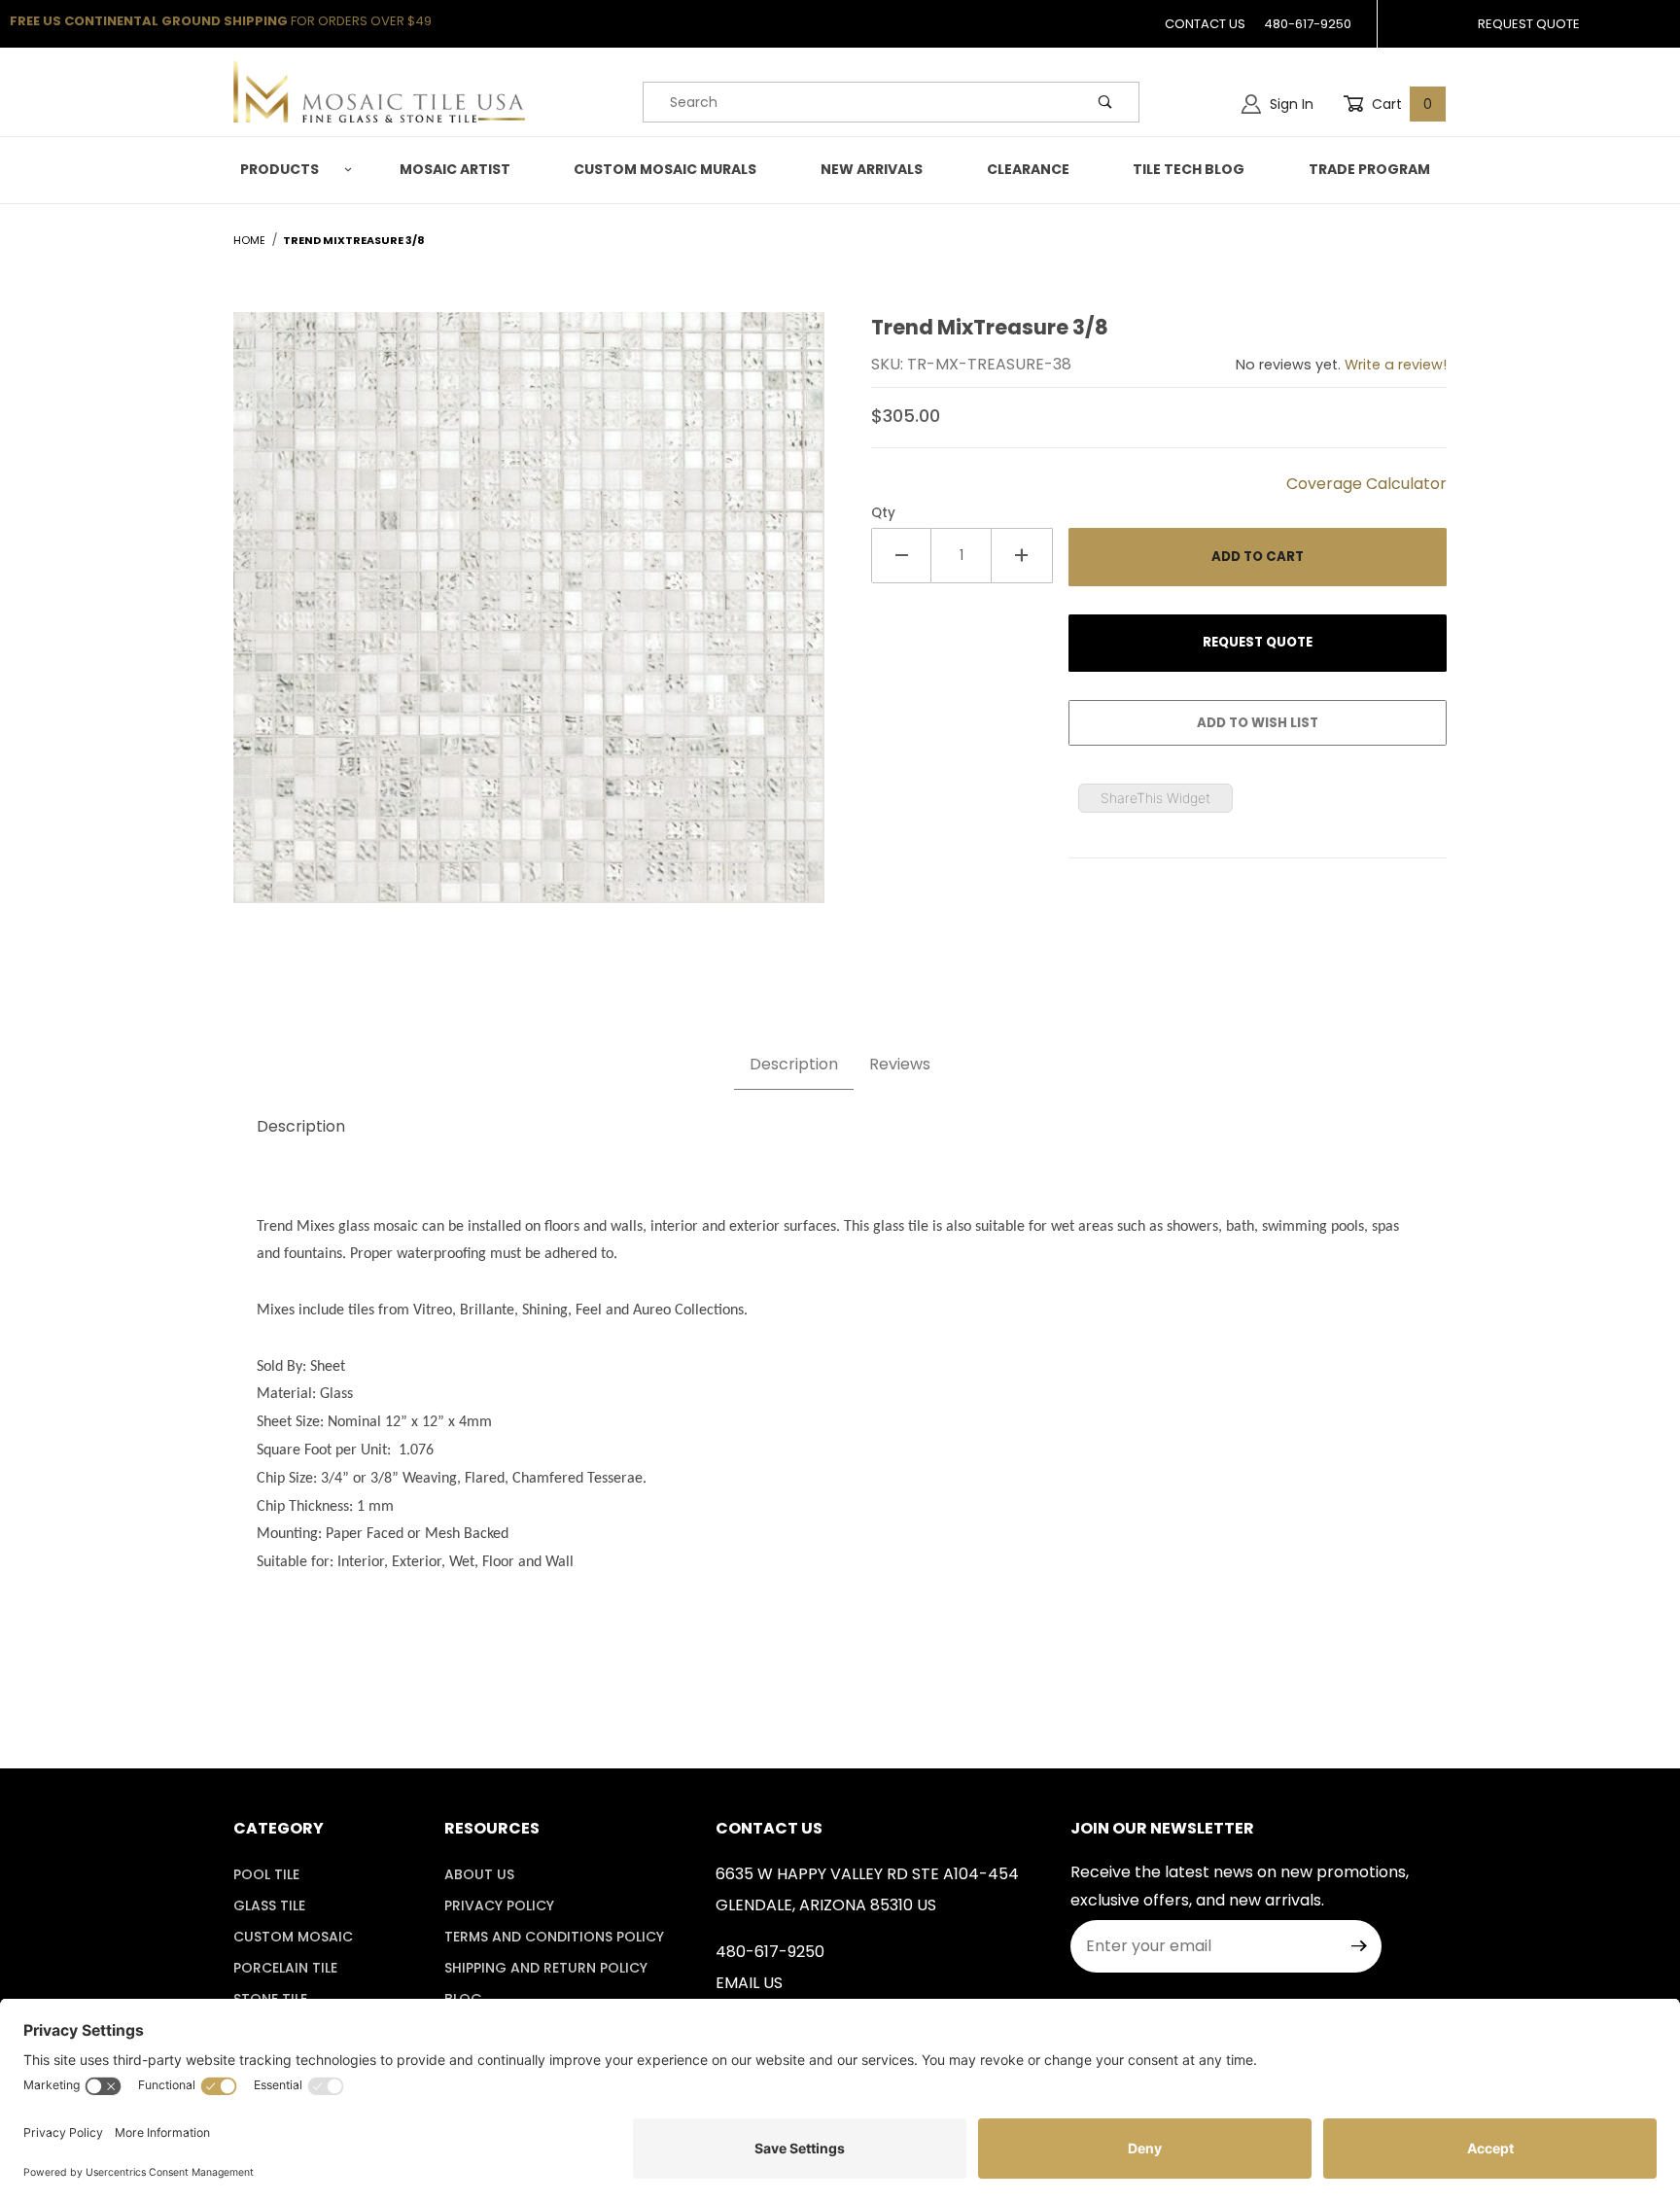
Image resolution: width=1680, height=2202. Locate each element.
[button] (293, 170)
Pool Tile (266, 1874)
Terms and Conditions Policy (554, 1937)
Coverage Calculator (1366, 484)
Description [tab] (794, 1064)
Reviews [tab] (900, 1064)
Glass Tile (269, 1905)
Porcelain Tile (285, 1968)
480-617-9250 (1308, 24)
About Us (479, 1874)
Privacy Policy (499, 1905)
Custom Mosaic (293, 1937)
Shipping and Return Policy (546, 1968)
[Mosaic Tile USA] (379, 91)
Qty (883, 513)
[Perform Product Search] (1105, 102)
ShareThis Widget (1155, 798)
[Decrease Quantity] (901, 556)
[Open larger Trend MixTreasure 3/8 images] (529, 623)
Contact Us (1205, 24)
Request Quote (1529, 24)
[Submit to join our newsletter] (1359, 1946)
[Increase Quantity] (1022, 556)
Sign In (1290, 104)
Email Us (749, 1983)
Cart (1400, 104)
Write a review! (1396, 365)
